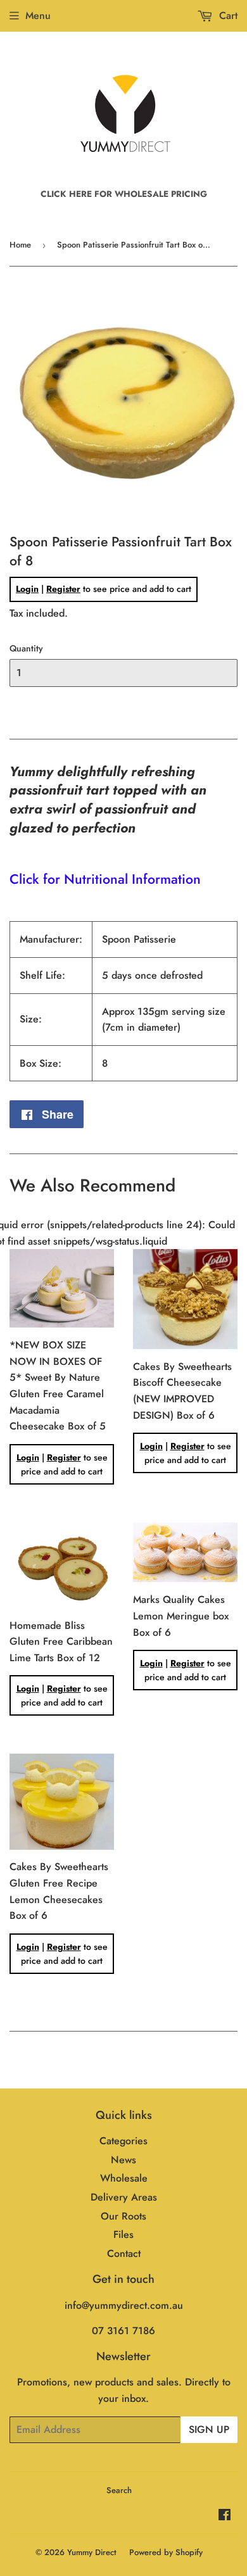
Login (27, 589)
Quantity (26, 648)
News (123, 2160)
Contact (124, 2253)
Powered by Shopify (166, 2552)
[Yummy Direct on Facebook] (225, 2516)
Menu (38, 16)
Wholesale (124, 2178)
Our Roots (123, 2216)
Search (119, 2490)
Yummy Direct (92, 2552)
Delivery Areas (124, 2197)
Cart (227, 16)
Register (63, 589)
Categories (123, 2141)
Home (20, 245)
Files (123, 2234)
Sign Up (209, 2429)
